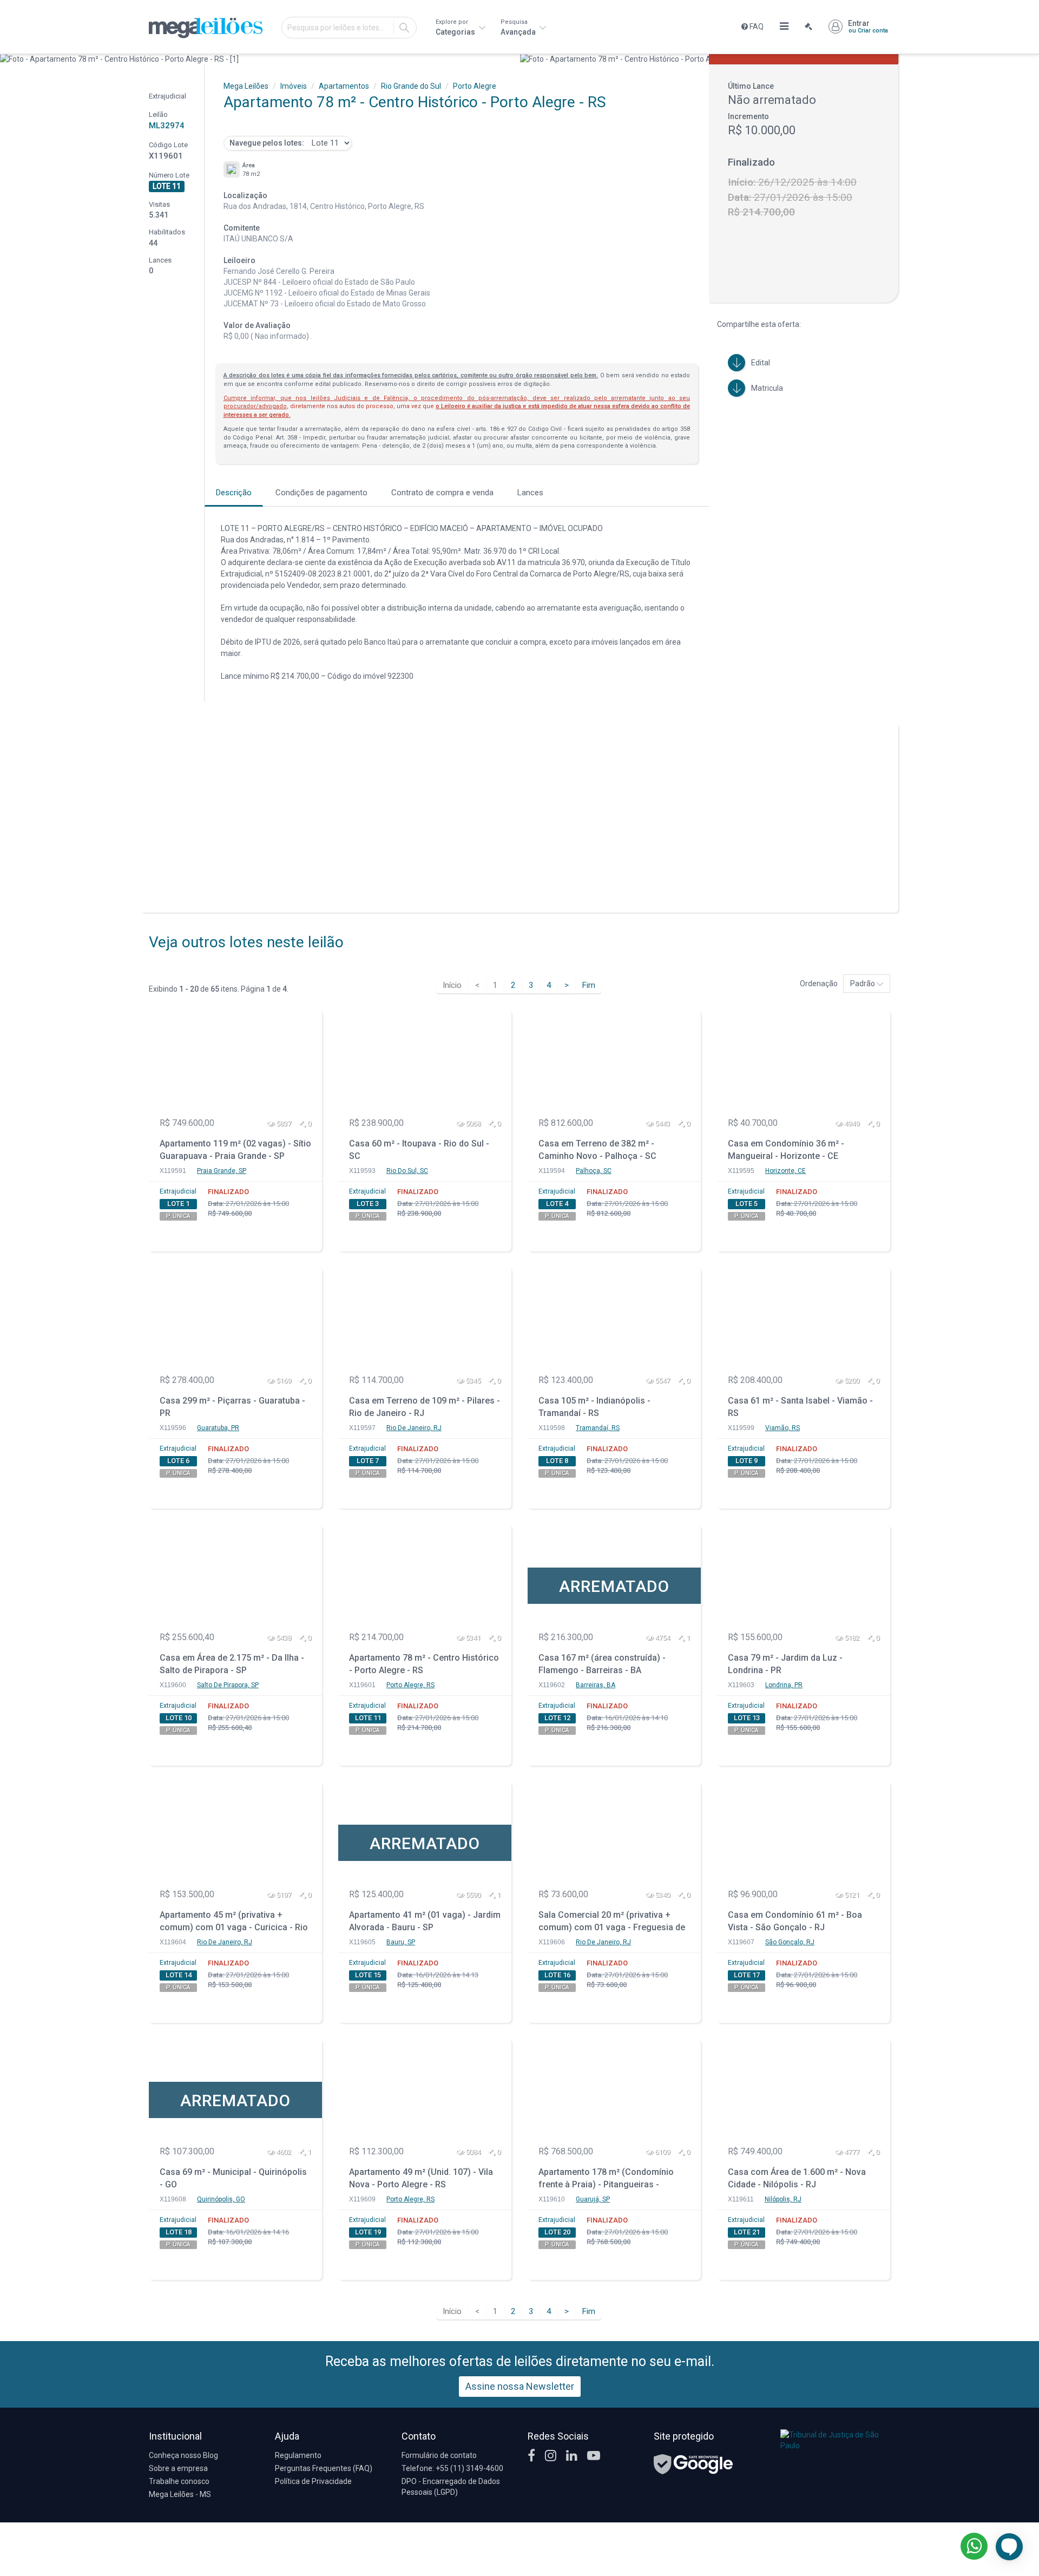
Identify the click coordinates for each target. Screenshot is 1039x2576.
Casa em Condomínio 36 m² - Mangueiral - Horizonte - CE (786, 1150)
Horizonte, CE (785, 1171)
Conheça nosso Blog (183, 2455)
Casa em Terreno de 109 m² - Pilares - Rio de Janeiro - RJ (425, 1407)
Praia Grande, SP (222, 1171)
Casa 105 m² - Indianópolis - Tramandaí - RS (594, 1407)
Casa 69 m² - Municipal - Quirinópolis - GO (233, 2178)
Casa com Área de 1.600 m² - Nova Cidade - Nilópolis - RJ (797, 2178)
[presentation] (9, 59)
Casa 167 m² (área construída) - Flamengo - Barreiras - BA (602, 1664)
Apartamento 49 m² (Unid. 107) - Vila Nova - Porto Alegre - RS (421, 2178)
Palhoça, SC (594, 1171)
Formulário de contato (439, 2455)
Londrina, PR (784, 1685)
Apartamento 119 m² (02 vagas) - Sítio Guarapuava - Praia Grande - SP (235, 1150)
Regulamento (298, 2455)
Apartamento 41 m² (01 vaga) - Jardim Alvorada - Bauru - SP (425, 1921)
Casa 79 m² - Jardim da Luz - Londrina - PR (785, 1664)
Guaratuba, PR (218, 1428)
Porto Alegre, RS (410, 1685)
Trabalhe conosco (179, 2481)
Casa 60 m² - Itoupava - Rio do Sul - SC (419, 1150)
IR (404, 28)
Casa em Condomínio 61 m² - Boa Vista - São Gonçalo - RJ (795, 1921)
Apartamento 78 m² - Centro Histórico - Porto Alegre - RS (424, 1664)
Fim (589, 985)
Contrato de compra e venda (442, 493)
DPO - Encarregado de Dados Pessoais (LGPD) (451, 2487)
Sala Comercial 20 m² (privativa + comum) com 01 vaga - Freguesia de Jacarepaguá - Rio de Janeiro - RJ (612, 1922)
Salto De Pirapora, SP (228, 1685)
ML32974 (167, 126)
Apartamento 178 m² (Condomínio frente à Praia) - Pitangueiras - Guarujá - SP (606, 2180)
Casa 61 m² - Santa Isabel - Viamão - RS (800, 1407)
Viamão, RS (782, 1428)
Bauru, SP (401, 1942)
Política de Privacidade (313, 2481)
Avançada (519, 27)
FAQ (756, 27)
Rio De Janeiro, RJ (414, 1428)
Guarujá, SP (593, 2199)
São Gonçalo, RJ (790, 1942)
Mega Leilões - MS (180, 2494)
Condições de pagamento (321, 493)
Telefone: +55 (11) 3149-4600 (452, 2468)
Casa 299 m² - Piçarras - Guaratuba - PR (232, 1407)
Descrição (234, 493)
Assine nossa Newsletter (520, 2386)
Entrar (868, 27)
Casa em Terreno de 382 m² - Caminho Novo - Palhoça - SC (597, 1150)
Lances (530, 493)
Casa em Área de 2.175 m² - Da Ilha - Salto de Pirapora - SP (232, 1664)
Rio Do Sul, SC (407, 1171)
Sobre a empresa (178, 2468)
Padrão (863, 984)
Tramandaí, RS (598, 1428)
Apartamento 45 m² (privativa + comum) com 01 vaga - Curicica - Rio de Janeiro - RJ (234, 1922)
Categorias (456, 27)
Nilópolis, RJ (783, 2199)
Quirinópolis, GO (221, 2199)
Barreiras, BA (596, 1685)
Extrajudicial (178, 1191)
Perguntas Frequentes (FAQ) (324, 2468)
